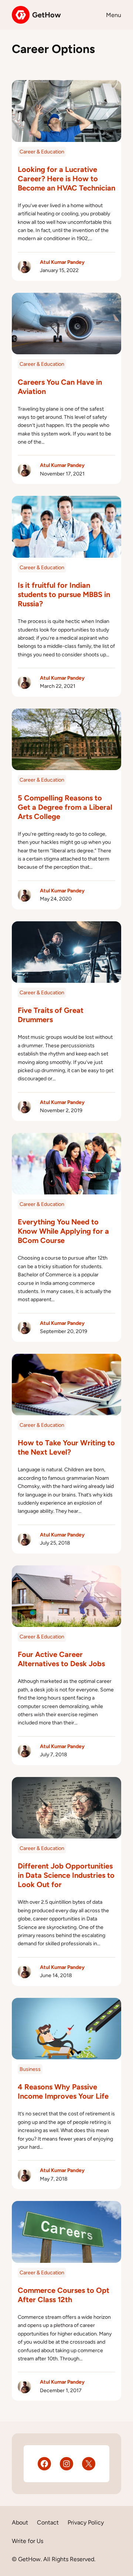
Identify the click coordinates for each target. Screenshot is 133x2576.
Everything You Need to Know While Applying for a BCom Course (63, 1231)
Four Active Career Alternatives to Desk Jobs (61, 1659)
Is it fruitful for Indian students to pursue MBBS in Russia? (64, 594)
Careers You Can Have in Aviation (60, 387)
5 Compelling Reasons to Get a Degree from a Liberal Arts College (65, 807)
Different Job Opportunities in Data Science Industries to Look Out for (66, 1875)
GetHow (47, 15)
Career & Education (42, 152)
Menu (114, 15)
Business (30, 2069)
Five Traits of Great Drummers (51, 1015)
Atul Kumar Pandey (62, 262)
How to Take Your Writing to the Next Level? (66, 1447)
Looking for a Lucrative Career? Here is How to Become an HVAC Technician (66, 179)
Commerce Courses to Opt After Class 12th (64, 2295)
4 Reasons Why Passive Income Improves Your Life (63, 2091)
